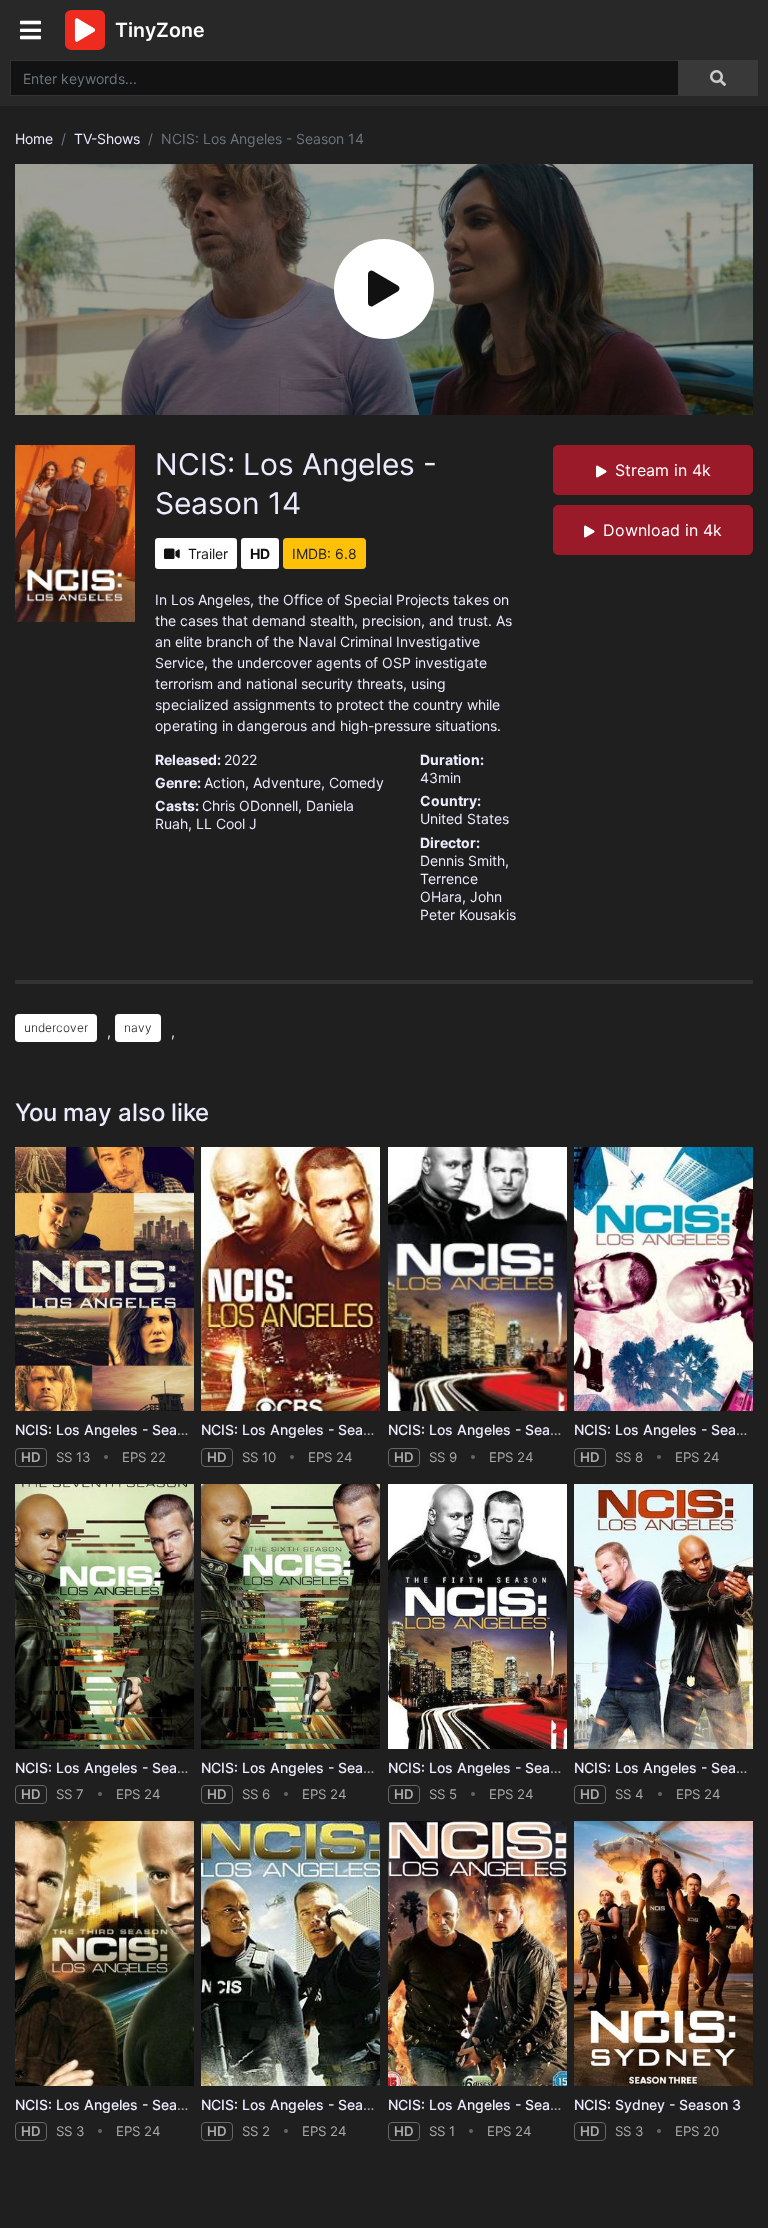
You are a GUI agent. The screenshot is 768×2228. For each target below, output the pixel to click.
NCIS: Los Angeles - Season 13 (118, 1429)
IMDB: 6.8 (324, 553)
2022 (240, 759)
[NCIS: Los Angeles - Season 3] (104, 1953)
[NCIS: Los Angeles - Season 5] (477, 1616)
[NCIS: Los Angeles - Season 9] (477, 1279)
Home (34, 138)
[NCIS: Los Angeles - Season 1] (477, 1953)
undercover (56, 1027)
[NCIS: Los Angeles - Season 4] (663, 1616)
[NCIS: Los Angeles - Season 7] (104, 1616)
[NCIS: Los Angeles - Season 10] (290, 1279)
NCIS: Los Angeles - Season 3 (114, 2104)
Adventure (287, 782)
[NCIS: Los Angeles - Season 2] (290, 1953)
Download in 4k (662, 530)
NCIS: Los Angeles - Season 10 (304, 1429)
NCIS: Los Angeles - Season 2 (300, 2104)
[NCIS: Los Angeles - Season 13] (104, 1279)
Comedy (356, 782)
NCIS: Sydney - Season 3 (657, 2104)
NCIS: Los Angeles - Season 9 (487, 1429)
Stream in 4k (663, 470)
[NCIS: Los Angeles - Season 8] (663, 1279)
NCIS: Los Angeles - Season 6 (300, 1767)
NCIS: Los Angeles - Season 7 (114, 1767)
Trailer (208, 553)
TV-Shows (107, 138)
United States (464, 818)
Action (224, 782)
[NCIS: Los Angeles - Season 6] (290, 1616)
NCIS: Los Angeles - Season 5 (487, 1767)
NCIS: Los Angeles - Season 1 (486, 2104)
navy (138, 1027)
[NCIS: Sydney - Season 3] (663, 1953)
